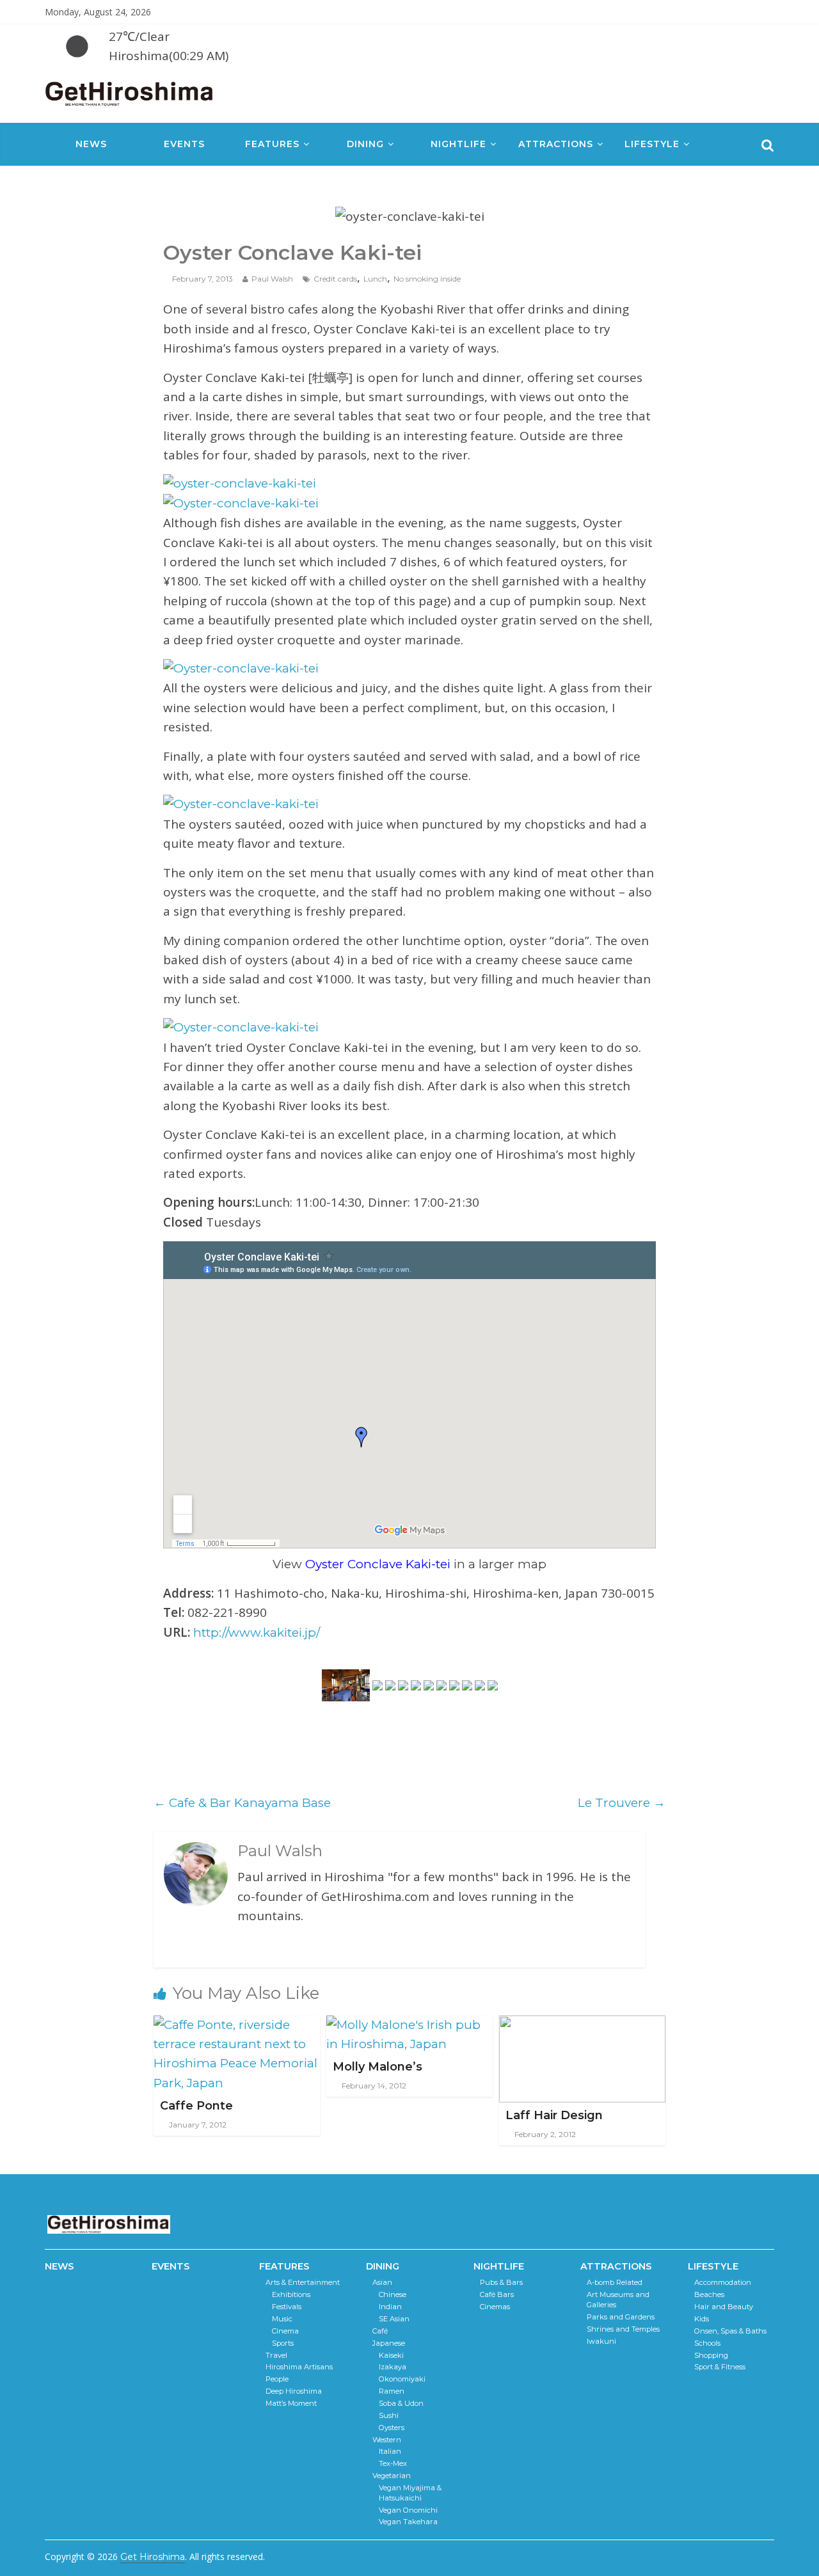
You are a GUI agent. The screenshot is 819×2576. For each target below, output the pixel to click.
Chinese (393, 2294)
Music (282, 2319)
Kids (702, 2319)
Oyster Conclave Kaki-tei (378, 1564)
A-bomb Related (615, 2282)
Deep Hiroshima (294, 2391)
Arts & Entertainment (303, 2282)
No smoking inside (427, 279)
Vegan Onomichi (408, 2510)
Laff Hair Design (554, 2115)
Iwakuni (601, 2341)
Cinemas (495, 2307)
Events (184, 144)
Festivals (287, 2307)
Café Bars (497, 2294)
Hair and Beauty (724, 2307)
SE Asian (394, 2319)
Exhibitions (291, 2294)
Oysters (392, 2428)
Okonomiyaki (402, 2379)
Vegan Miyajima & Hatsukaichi (410, 2493)
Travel (276, 2355)
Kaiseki (391, 2355)
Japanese (389, 2343)
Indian (390, 2307)
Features (272, 144)
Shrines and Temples (623, 2329)
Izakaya (393, 2367)
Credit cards (335, 279)
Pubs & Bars (501, 2282)
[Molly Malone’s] (409, 2025)
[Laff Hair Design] (582, 2025)
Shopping (711, 2355)
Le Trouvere (622, 1803)
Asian (382, 2282)
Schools (707, 2343)
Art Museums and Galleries (618, 2300)
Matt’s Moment (291, 2403)
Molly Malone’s (378, 2067)
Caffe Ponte (196, 2106)
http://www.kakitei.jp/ (257, 1633)
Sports (283, 2343)
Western (387, 2440)
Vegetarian (392, 2476)
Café (380, 2331)
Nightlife (458, 144)
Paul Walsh (272, 279)
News (91, 144)
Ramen (392, 2391)
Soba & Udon (401, 2403)
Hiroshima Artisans (299, 2367)
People (277, 2379)
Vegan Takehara (408, 2522)
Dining (365, 144)
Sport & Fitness (720, 2367)
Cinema (285, 2331)
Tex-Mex (393, 2463)
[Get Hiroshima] (130, 91)
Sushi (389, 2415)
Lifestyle (652, 144)
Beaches (709, 2294)
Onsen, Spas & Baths (730, 2331)
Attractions (556, 144)
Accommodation (723, 2282)
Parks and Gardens (621, 2317)
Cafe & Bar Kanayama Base (242, 1803)
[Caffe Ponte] (237, 2025)
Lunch (375, 279)
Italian (390, 2451)
